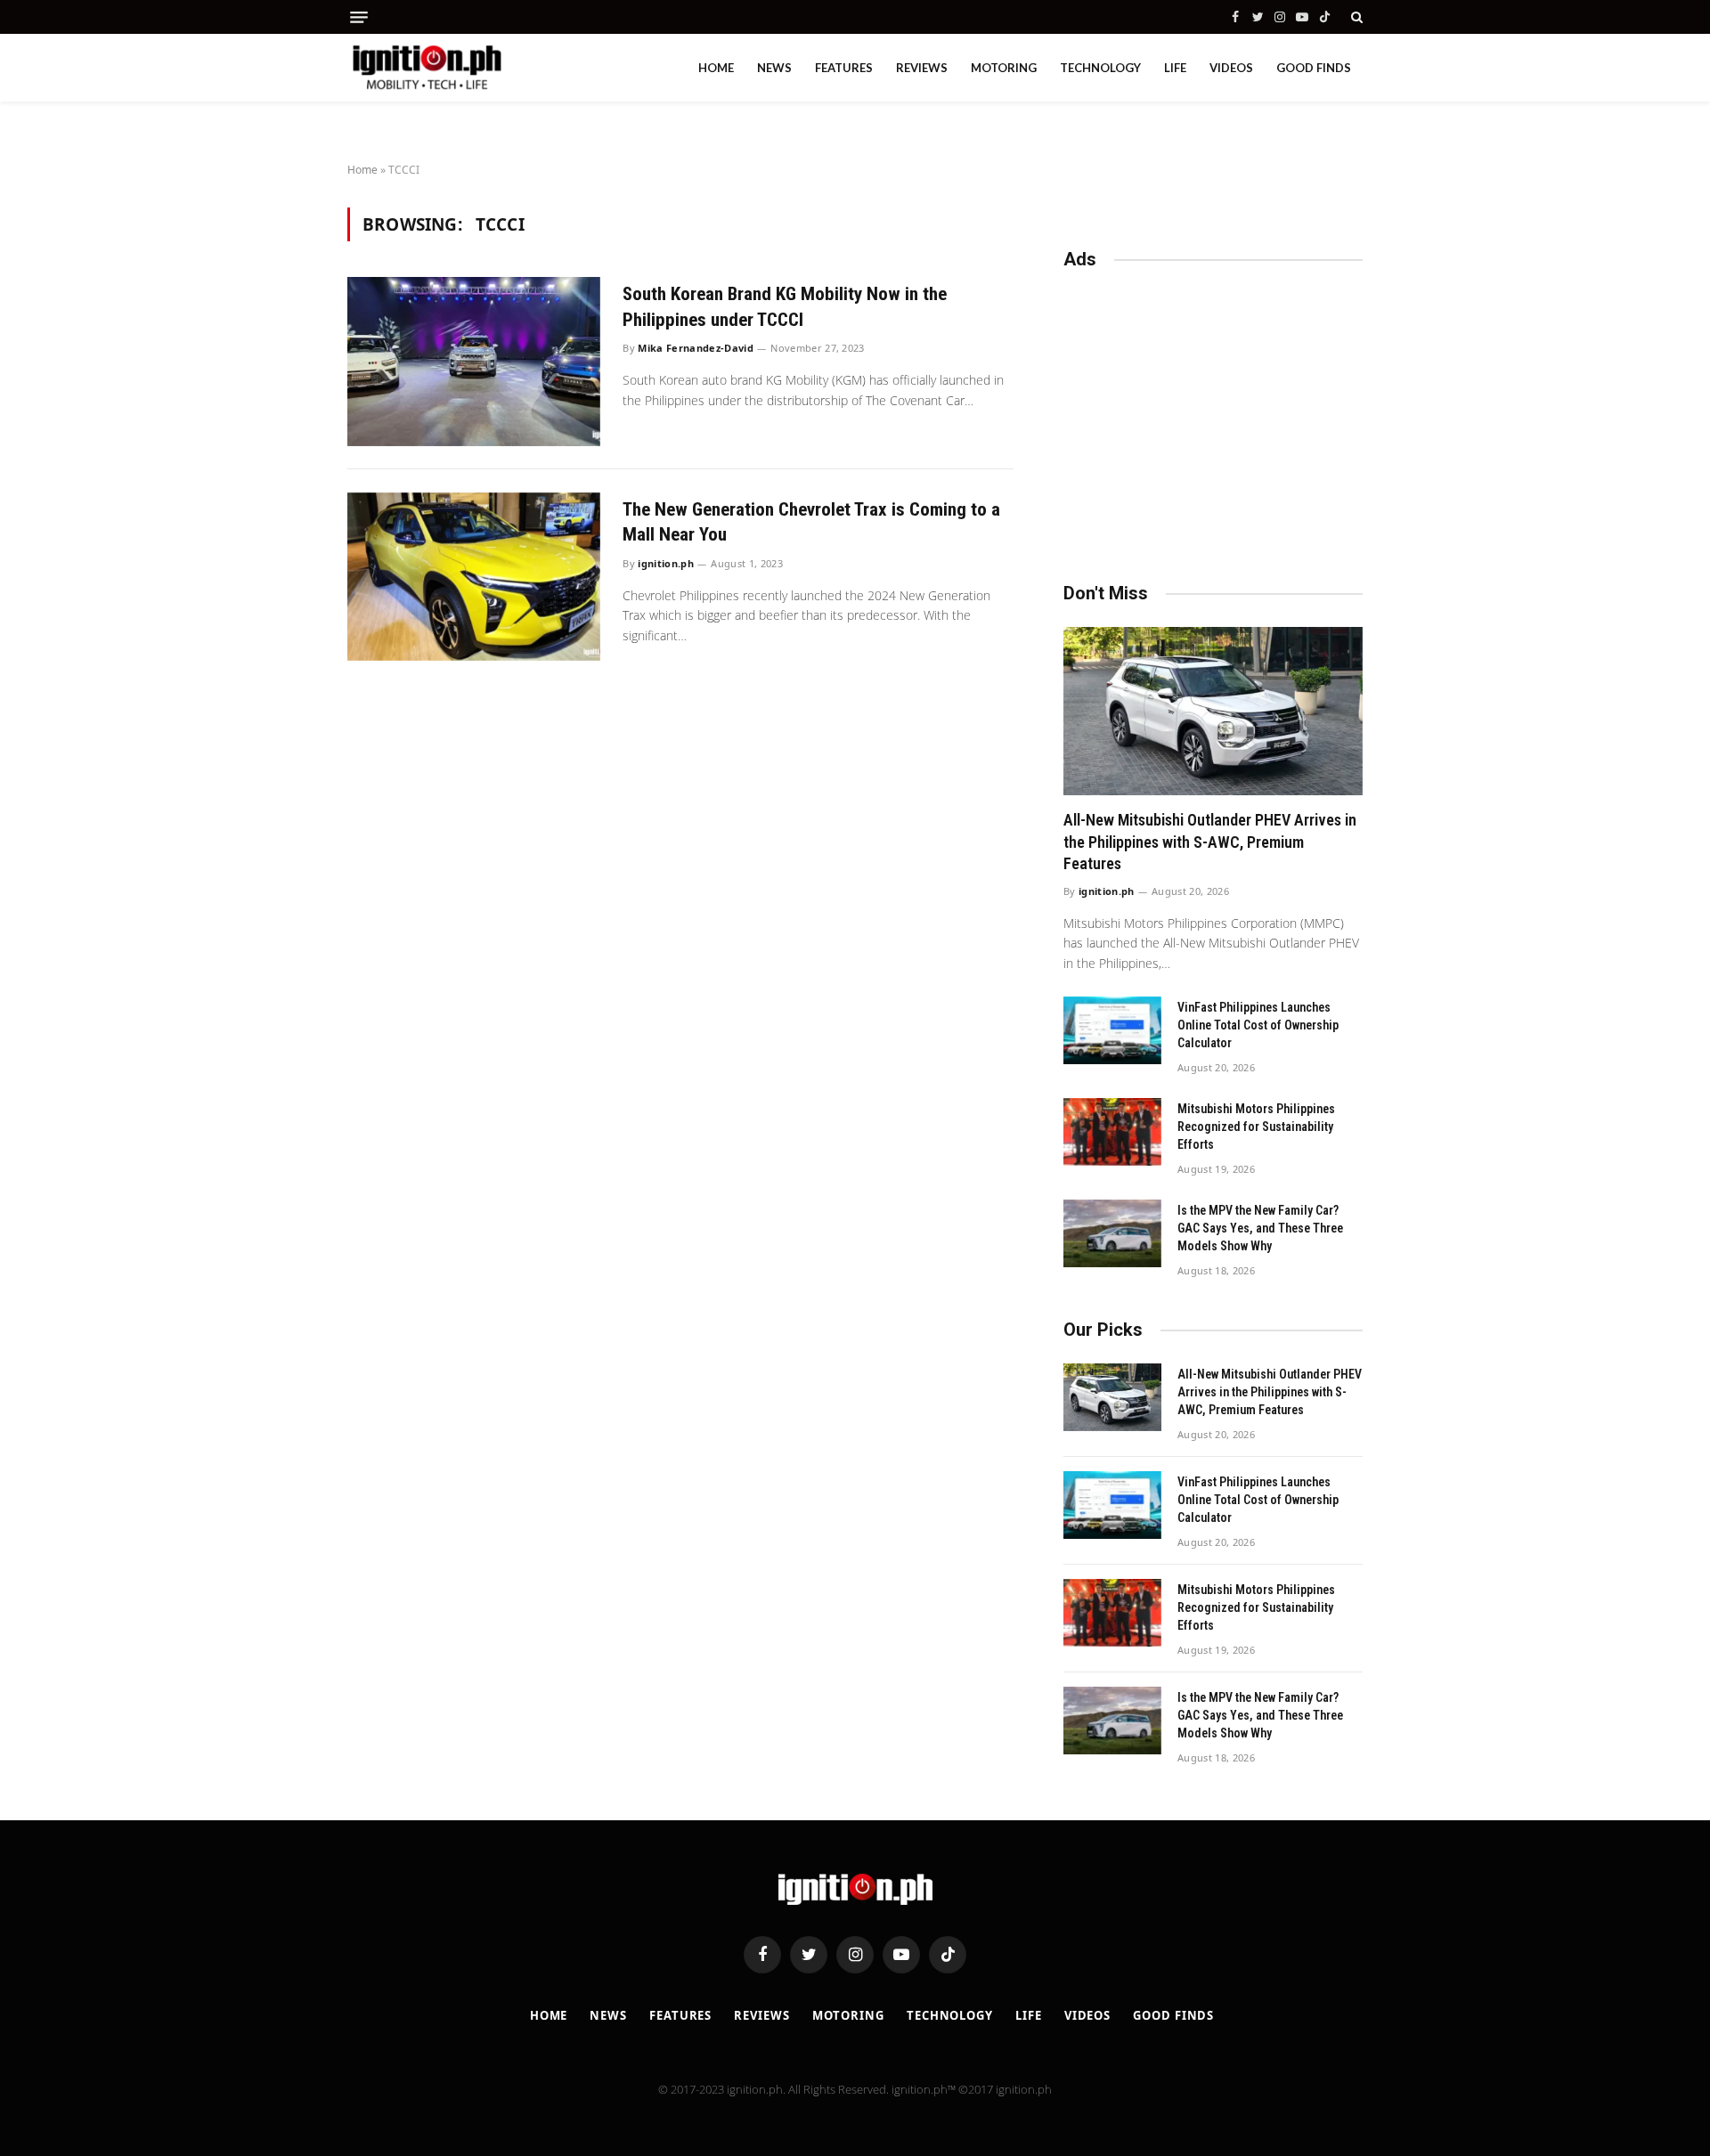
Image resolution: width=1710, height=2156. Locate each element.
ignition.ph (666, 563)
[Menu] (359, 17)
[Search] (1355, 17)
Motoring (1004, 68)
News (774, 68)
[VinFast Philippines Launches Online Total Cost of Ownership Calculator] (1112, 1030)
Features (844, 68)
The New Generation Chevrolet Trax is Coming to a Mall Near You (811, 522)
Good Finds (1314, 68)
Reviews (922, 68)
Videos (1231, 68)
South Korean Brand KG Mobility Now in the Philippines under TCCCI (785, 307)
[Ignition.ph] (427, 68)
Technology (1100, 68)
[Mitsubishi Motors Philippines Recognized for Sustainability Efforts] (1112, 1132)
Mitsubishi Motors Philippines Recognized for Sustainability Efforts (1256, 1127)
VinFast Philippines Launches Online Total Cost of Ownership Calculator (1258, 1025)
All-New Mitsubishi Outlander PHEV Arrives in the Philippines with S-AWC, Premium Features (1210, 842)
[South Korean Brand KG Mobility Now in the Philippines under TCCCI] (474, 361)
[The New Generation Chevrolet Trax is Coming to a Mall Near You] (474, 577)
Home (716, 68)
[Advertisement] (1213, 418)
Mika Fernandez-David (696, 348)
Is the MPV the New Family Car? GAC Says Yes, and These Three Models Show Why (1260, 1228)
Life (1175, 68)
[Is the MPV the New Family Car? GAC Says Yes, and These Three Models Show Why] (1112, 1233)
